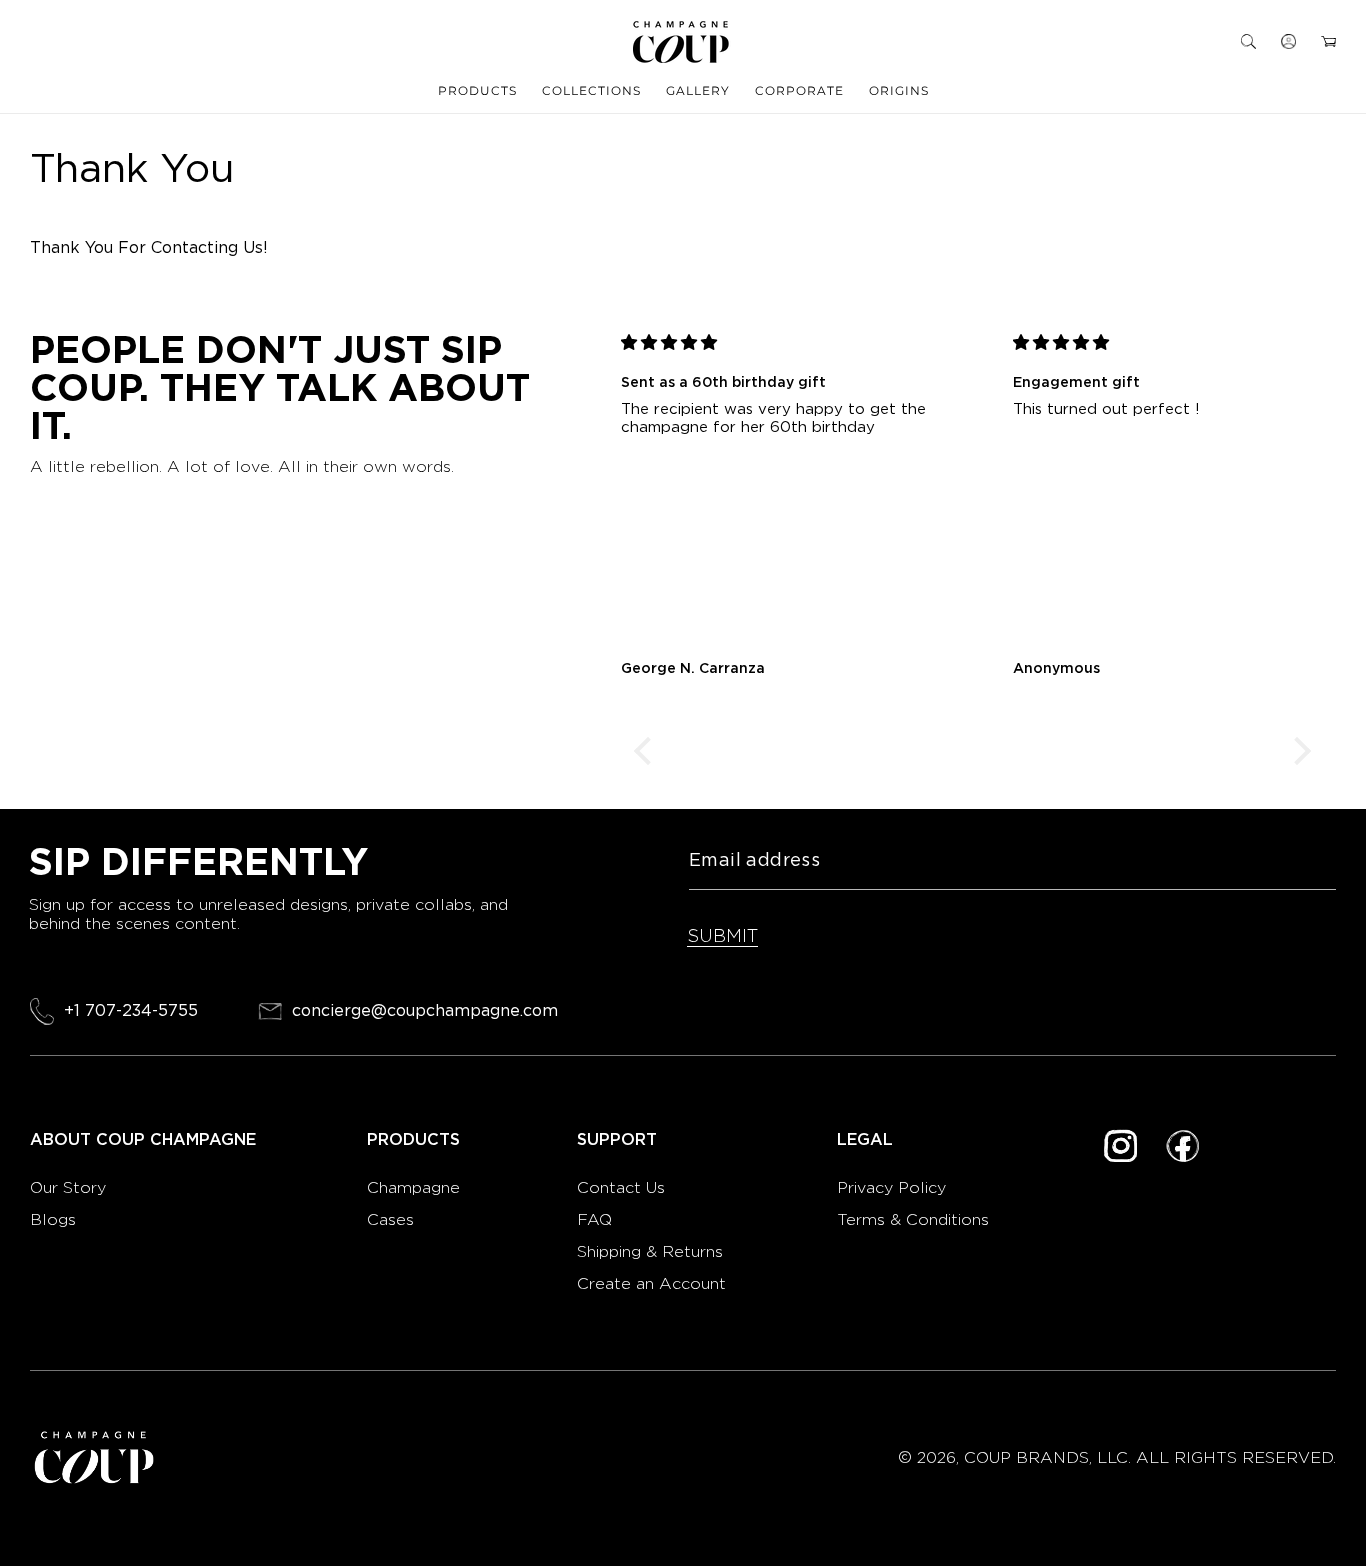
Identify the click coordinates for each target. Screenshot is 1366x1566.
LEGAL (865, 1140)
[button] (1248, 41)
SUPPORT (617, 1140)
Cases (390, 1219)
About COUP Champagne (143, 1140)
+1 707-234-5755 (131, 1010)
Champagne (416, 1187)
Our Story (68, 1187)
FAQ (594, 1219)
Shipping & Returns (650, 1251)
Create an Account (651, 1283)
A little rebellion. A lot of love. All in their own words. (242, 466)
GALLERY (698, 90)
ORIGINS (899, 90)
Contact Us (621, 1187)
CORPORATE (799, 90)
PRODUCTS (477, 90)
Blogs (53, 1219)
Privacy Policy (891, 1187)
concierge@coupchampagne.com (425, 1011)
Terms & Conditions (913, 1219)
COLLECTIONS (591, 90)
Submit (722, 935)
